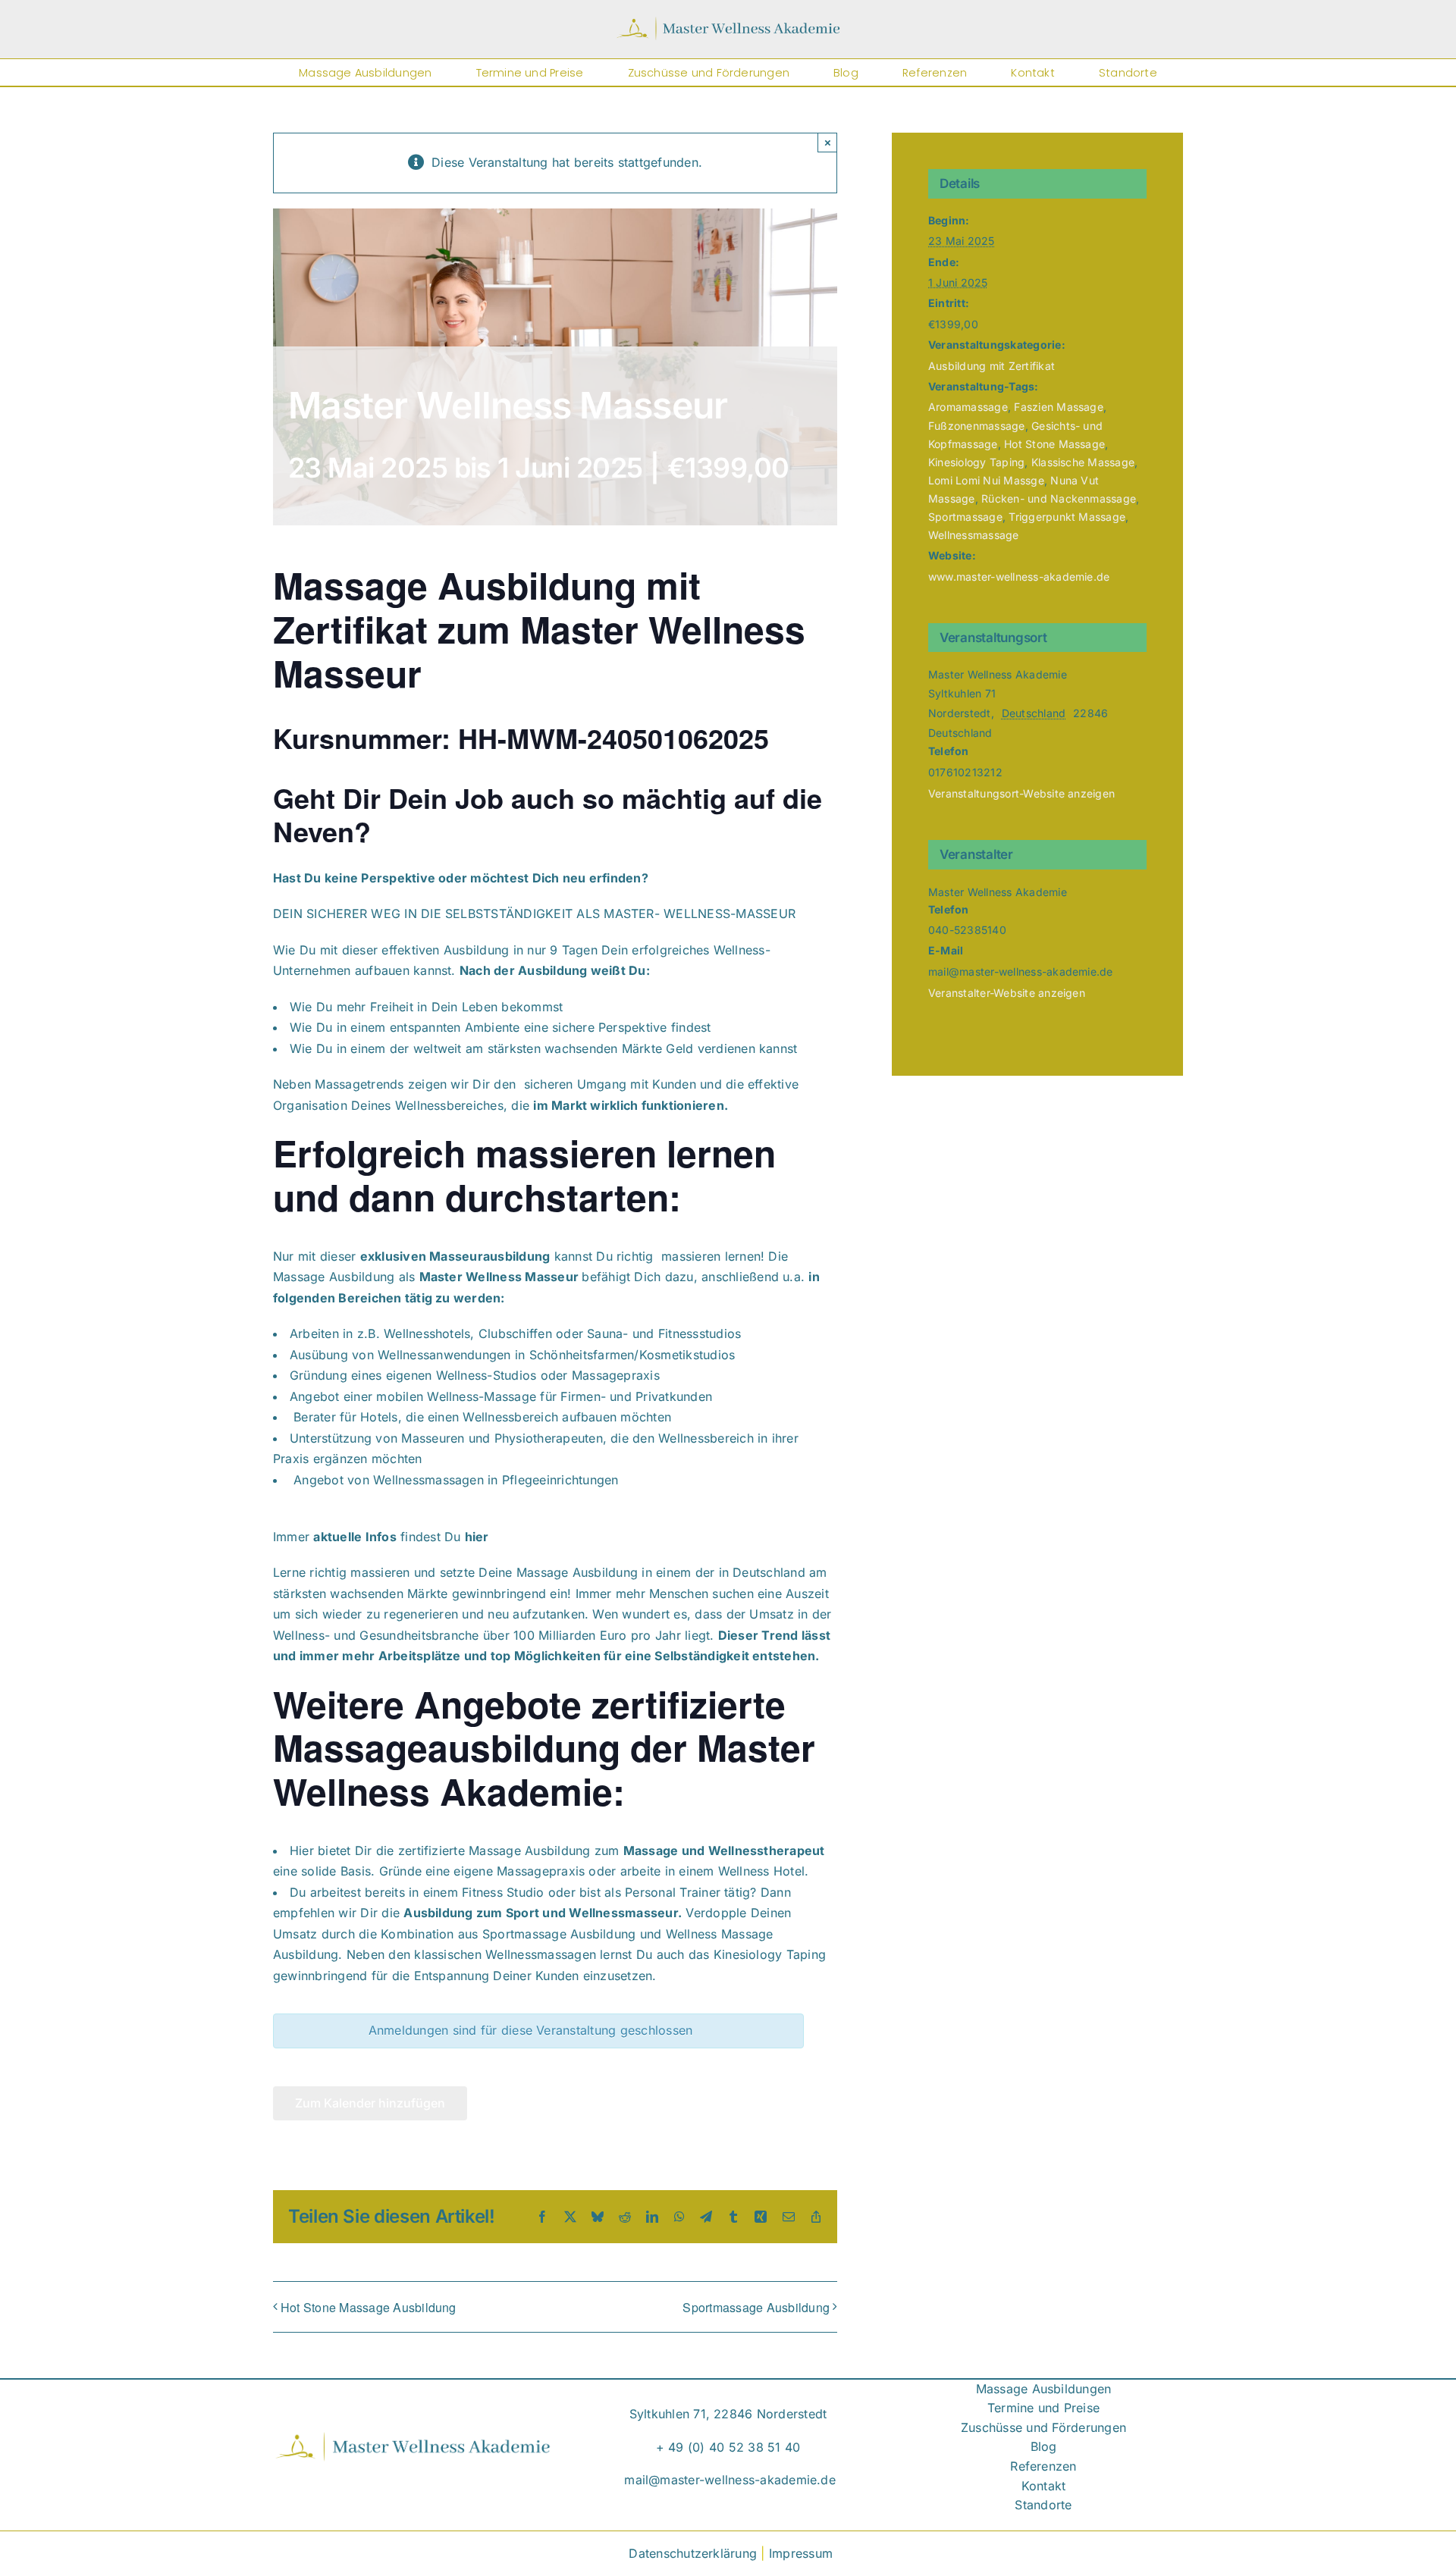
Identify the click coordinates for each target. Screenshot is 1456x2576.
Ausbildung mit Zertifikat (992, 366)
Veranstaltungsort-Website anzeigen (1021, 793)
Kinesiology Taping (976, 462)
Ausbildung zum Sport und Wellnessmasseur (541, 1913)
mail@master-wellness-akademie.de (730, 2480)
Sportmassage (965, 517)
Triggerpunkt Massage (1067, 517)
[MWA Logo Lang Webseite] (728, 22)
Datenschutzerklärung (693, 2553)
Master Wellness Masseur (499, 1277)
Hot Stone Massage (1054, 444)
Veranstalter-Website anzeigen (1007, 993)
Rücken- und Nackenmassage (1059, 498)
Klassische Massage (1083, 462)
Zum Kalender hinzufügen (370, 2103)
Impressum (801, 2553)
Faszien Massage (1059, 407)
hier (477, 1537)
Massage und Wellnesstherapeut (724, 1851)
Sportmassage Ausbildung (756, 2307)
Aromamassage (968, 407)
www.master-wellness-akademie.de (1019, 577)
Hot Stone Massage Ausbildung (369, 2307)
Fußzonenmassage (977, 426)
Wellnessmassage (974, 535)
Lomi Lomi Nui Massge (986, 480)
